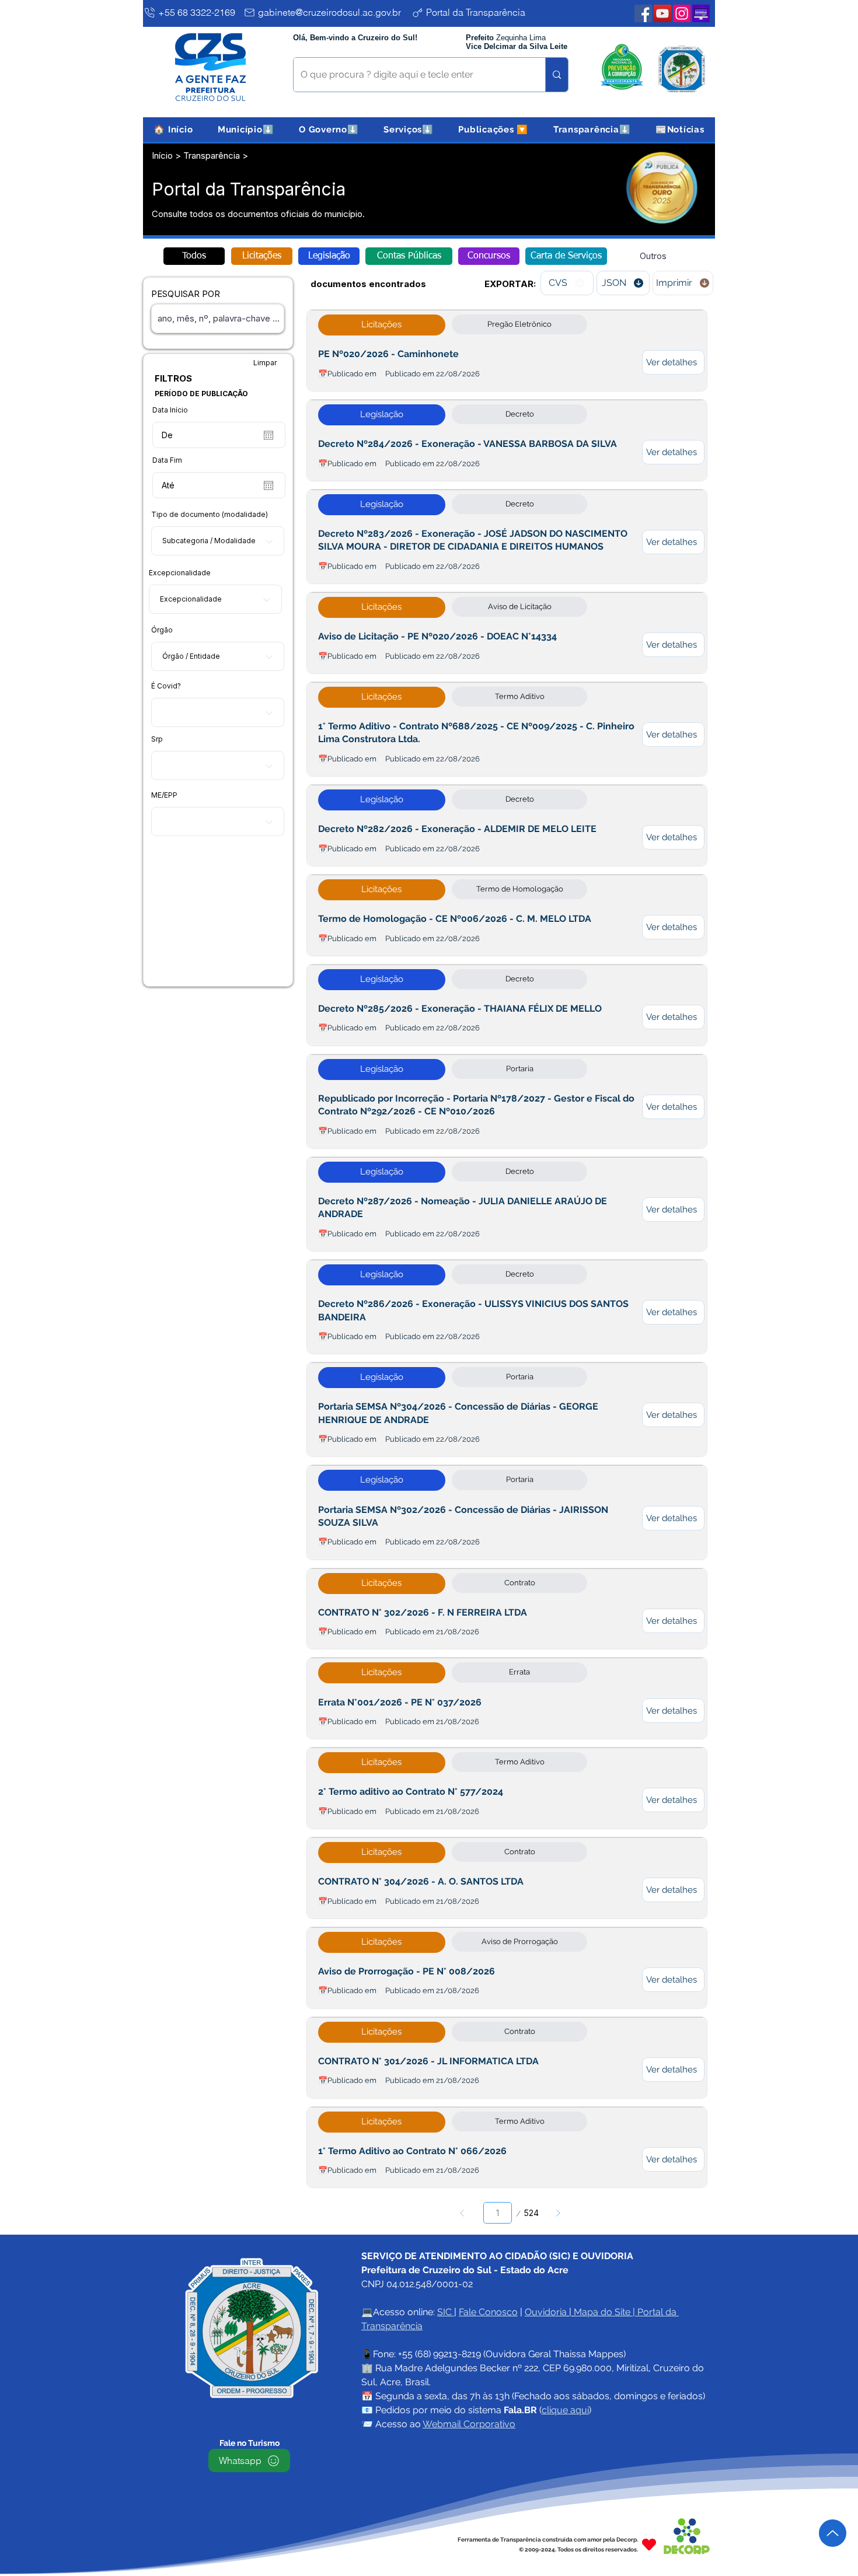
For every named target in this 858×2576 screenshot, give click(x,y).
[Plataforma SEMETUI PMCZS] (701, 13)
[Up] (833, 2533)
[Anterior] (463, 2213)
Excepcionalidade (180, 573)
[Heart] (649, 2544)
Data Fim (167, 460)
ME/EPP (164, 795)
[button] (246, 130)
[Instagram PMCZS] (682, 13)
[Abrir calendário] (268, 435)
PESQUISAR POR (186, 294)
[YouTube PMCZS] (662, 13)
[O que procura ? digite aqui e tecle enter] (557, 75)
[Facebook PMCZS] (643, 13)
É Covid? (166, 686)
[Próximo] (558, 2213)
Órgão (162, 630)
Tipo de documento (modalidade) (210, 515)
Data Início (170, 410)
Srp (157, 739)
